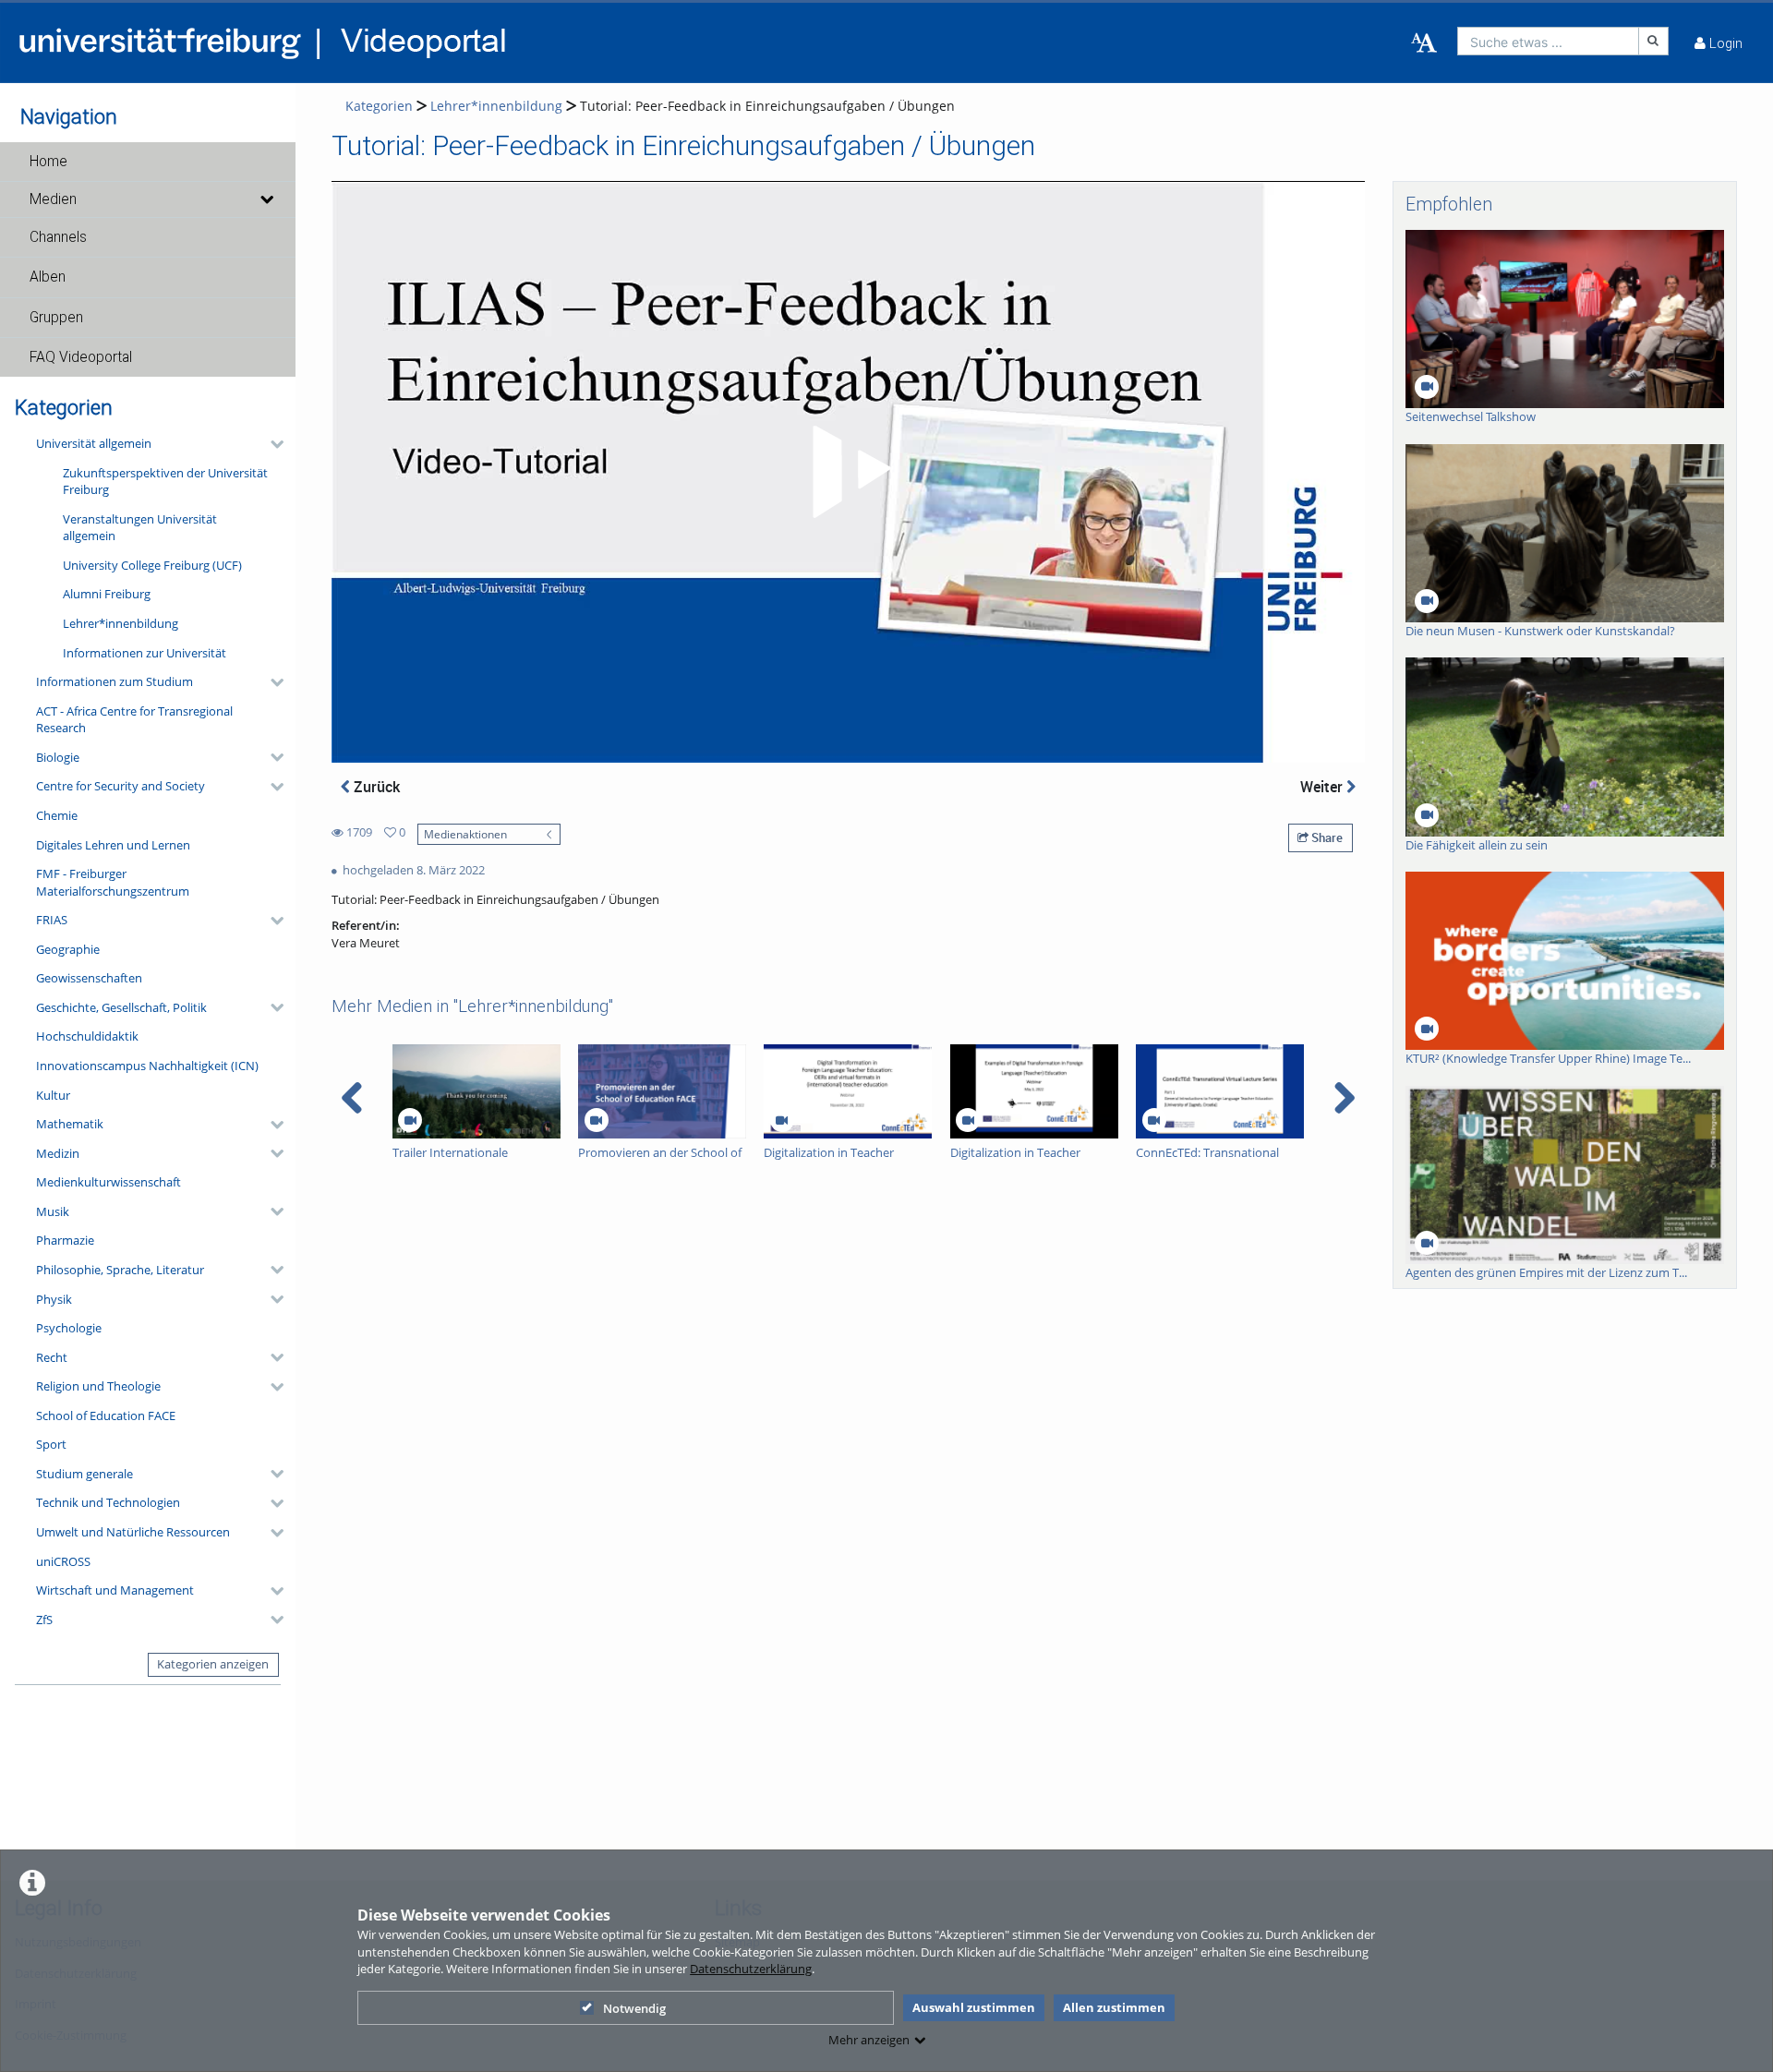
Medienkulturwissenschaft (109, 1182)
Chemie (57, 815)
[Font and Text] (1424, 43)
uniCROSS (63, 1561)
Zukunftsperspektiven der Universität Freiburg (165, 482)
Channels (58, 237)
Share (1326, 837)
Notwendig (634, 2008)
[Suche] (1654, 41)
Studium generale (84, 1474)
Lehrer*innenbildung (121, 623)
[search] (1548, 41)
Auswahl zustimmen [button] (974, 2007)
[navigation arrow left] (352, 1098)
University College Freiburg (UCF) (152, 565)
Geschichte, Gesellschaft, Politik (121, 1007)
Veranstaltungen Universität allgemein (140, 528)
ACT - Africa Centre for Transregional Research (134, 720)
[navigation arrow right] (1344, 1098)
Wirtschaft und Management (115, 1590)
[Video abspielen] (849, 472)
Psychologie (69, 1328)
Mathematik (70, 1124)
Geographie (68, 949)
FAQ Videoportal (81, 357)
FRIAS (52, 920)
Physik (54, 1299)
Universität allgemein (94, 443)
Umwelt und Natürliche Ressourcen (133, 1532)
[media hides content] (266, 199)
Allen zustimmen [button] (1114, 2007)
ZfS (44, 1620)
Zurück (375, 787)
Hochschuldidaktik (87, 1036)
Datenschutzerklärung (751, 1969)
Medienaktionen (465, 834)
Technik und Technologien (108, 1502)
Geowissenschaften (89, 978)
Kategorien (379, 106)
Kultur (53, 1095)
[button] (148, 162)
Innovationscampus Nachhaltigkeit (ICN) (147, 1066)
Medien (53, 199)
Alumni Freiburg (107, 594)
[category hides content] (271, 444)
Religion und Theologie (98, 1386)
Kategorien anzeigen (213, 1664)
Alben (48, 277)
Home (48, 162)
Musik (53, 1211)
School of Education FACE (106, 1415)
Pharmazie (65, 1240)
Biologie (58, 757)
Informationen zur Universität (145, 653)
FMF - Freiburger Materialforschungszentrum (113, 882)
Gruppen (56, 318)
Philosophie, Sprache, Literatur (120, 1270)
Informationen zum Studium (115, 681)
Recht (52, 1357)
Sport (51, 1444)
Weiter (1323, 787)
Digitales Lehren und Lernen (113, 845)
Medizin (58, 1153)
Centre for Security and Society (121, 786)
